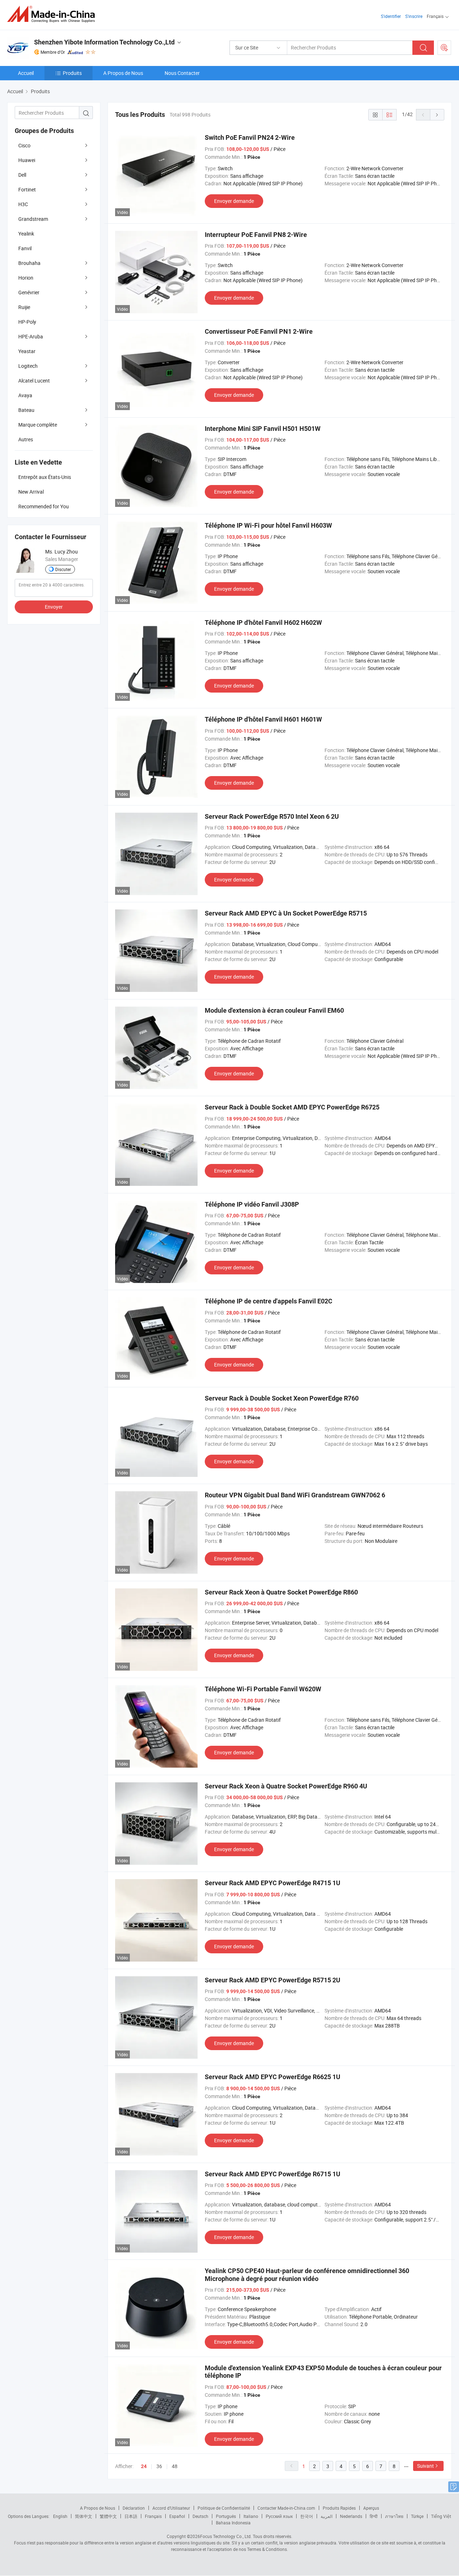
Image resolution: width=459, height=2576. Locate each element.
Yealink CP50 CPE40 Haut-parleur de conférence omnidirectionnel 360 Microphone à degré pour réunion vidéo (307, 2275)
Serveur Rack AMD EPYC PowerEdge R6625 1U (273, 2077)
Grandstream (33, 219)
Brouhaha (29, 263)
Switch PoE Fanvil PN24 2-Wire (250, 137)
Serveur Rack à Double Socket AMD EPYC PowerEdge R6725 (292, 1107)
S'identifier (391, 16)
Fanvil (25, 248)
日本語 (131, 2516)
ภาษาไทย (394, 2516)
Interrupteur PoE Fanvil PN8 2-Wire (256, 235)
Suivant (425, 2466)
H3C (23, 204)
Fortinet (27, 189)
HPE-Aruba (31, 336)
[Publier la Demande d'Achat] (444, 48)
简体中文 (84, 2516)
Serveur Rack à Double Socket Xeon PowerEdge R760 (282, 1398)
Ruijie (24, 307)
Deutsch (200, 2516)
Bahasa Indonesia (233, 2523)
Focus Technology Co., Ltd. (226, 2536)
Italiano (251, 2516)
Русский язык (279, 2516)
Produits (72, 73)
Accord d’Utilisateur (171, 2508)
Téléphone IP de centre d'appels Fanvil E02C (269, 1301)
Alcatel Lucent (34, 381)
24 (144, 2466)
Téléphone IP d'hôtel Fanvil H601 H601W (263, 719)
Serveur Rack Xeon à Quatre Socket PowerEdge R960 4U (286, 1786)
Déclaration (134, 2508)
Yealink (26, 234)
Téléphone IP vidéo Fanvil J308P (252, 1204)
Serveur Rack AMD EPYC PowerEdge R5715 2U (273, 1980)
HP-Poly (27, 322)
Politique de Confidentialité (224, 2508)
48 (175, 2466)
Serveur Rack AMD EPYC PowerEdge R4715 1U (273, 1883)
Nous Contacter (182, 73)
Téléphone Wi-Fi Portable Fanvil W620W (263, 1689)
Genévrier (29, 292)
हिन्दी (374, 2516)
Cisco (24, 145)
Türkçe (417, 2516)
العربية (326, 2516)
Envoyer (54, 607)
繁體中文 (108, 2516)
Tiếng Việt (441, 2516)
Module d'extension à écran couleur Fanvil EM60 (274, 1010)
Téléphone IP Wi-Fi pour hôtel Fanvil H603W (268, 525)
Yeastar (27, 351)
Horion (26, 278)
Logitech (28, 366)
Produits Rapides (339, 2508)
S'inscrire (414, 16)
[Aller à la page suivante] (437, 115)
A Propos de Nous (123, 73)
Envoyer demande (234, 201)
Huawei (27, 160)
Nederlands (351, 2516)
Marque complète (38, 425)
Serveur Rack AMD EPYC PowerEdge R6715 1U (273, 2174)
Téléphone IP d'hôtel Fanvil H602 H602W (263, 622)
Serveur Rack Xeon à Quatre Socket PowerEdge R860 (281, 1592)
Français (153, 2516)
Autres (26, 439)
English (60, 2516)
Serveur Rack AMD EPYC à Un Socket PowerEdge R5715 (286, 913)
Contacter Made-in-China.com (286, 2508)
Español (177, 2516)
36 (159, 2466)
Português (226, 2516)
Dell (22, 175)
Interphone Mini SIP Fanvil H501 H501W (263, 429)
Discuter (63, 569)
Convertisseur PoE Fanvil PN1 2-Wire (259, 331)
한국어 (307, 2516)
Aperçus (371, 2508)
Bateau (26, 410)
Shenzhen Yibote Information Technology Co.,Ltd (104, 42)
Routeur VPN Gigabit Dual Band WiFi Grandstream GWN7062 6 (295, 1495)
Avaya (25, 395)
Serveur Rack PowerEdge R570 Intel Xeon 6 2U (272, 816)
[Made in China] (53, 14)
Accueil (26, 73)
